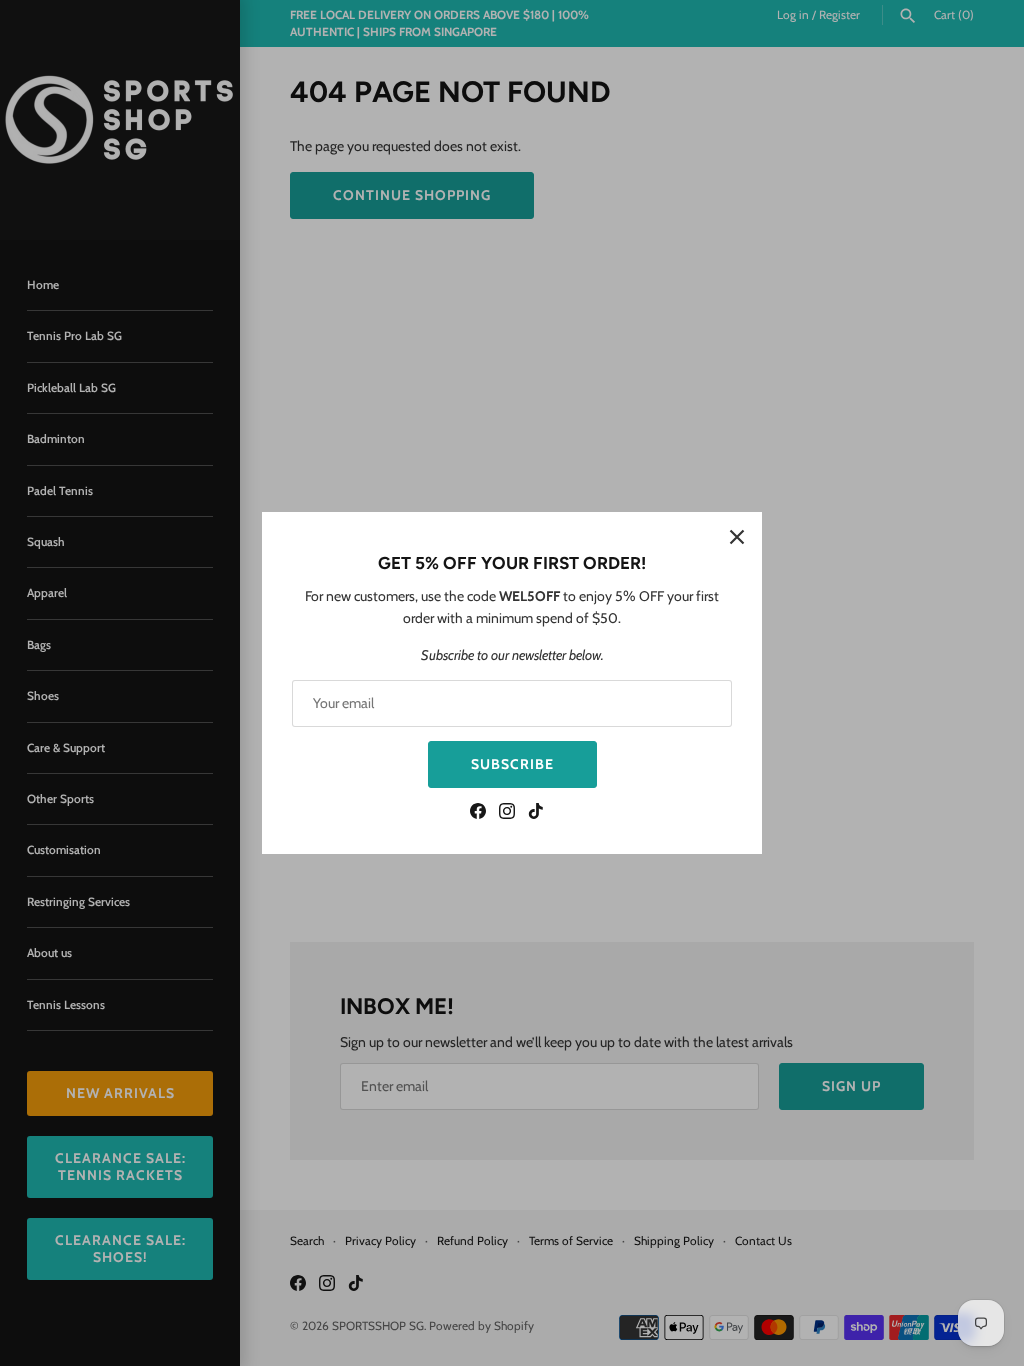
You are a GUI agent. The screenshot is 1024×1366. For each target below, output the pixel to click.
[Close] (737, 537)
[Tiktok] (536, 813)
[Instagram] (507, 813)
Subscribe (512, 764)
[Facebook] (478, 813)
